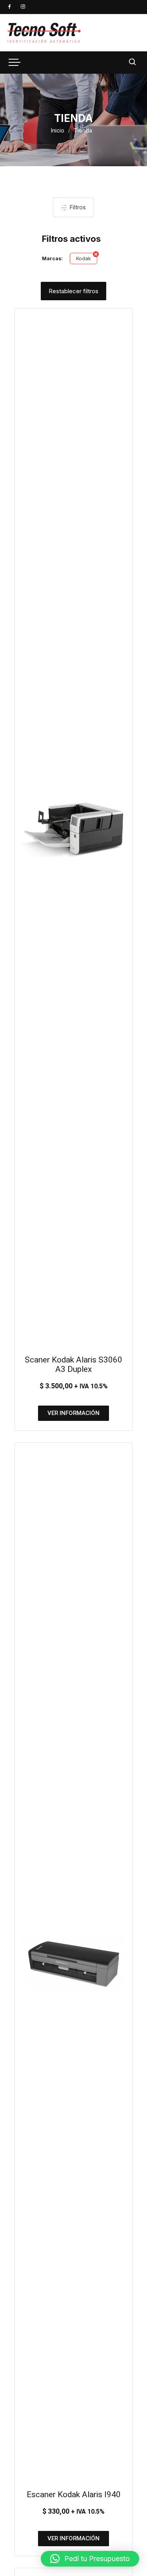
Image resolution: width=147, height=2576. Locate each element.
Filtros (77, 207)
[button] (90, 2559)
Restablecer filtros (73, 291)
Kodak (83, 258)
